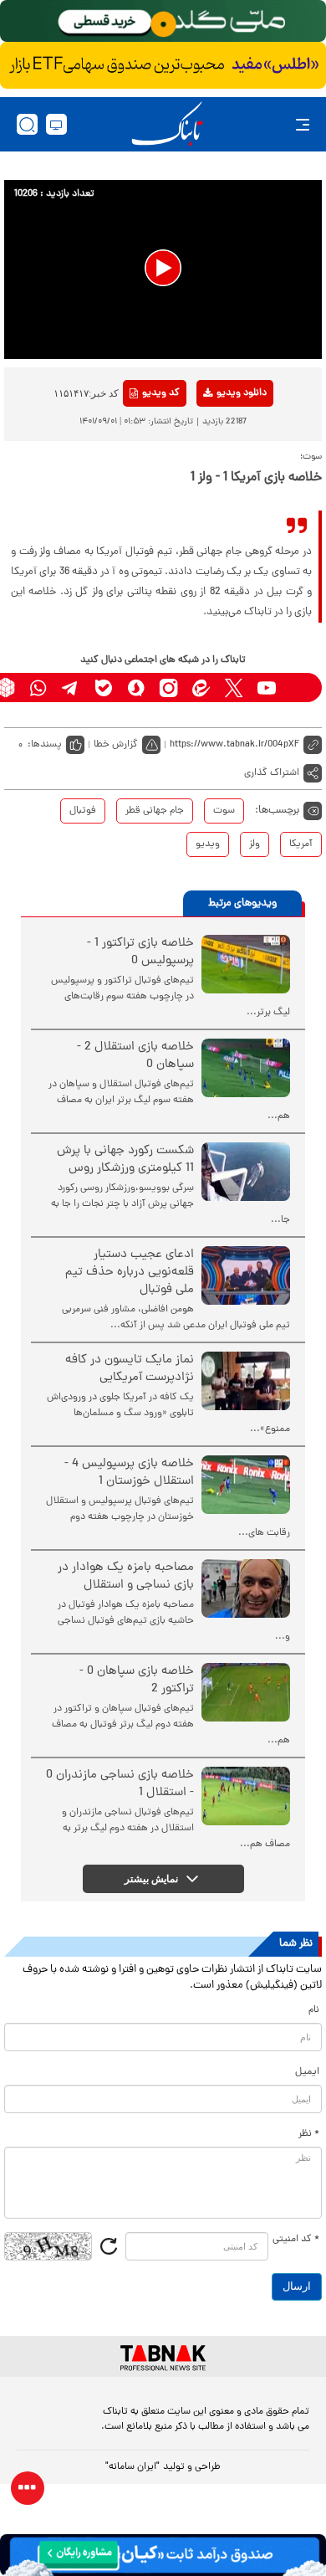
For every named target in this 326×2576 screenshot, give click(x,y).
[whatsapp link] (38, 688)
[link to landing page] (167, 124)
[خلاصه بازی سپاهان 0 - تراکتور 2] (246, 1692)
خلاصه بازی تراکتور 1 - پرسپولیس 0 (140, 952)
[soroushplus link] (136, 688)
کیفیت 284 (214, 489)
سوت (224, 811)
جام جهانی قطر (155, 811)
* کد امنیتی (296, 2240)
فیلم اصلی (214, 437)
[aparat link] (299, 688)
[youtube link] (266, 688)
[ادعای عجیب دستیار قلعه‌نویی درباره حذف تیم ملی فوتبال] (246, 1275)
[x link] (234, 688)
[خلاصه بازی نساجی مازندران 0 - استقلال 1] (246, 1796)
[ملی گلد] (163, 21)
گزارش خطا (116, 745)
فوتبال (83, 811)
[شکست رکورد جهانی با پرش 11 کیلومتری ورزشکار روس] (246, 1172)
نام (314, 2010)
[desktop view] (56, 124)
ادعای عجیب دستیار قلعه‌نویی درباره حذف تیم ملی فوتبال (130, 1273)
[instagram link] (168, 688)
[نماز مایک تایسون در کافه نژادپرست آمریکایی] (246, 1381)
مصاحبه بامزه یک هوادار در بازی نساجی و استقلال (126, 1577)
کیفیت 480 (214, 463)
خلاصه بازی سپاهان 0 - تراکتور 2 (137, 1681)
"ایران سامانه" (132, 2467)
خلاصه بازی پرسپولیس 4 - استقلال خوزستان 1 (129, 1473)
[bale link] (103, 688)
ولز (255, 844)
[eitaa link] (201, 688)
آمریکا (301, 844)
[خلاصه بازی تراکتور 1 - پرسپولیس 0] (246, 964)
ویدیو (208, 844)
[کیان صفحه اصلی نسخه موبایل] (163, 2555)
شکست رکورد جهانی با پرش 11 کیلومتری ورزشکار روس (125, 1160)
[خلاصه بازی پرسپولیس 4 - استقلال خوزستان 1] (246, 1485)
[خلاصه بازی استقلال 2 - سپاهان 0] (246, 1068)
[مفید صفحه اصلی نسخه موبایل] (163, 65)
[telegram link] (71, 688)
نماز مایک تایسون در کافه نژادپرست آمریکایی (130, 1369)
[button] (163, 268)
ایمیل (307, 2072)
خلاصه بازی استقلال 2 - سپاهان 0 (135, 1056)
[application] (163, 269)
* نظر (309, 2134)
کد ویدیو (161, 393)
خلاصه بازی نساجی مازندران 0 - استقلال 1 (120, 1784)
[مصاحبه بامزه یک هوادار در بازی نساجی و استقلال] (246, 1588)
